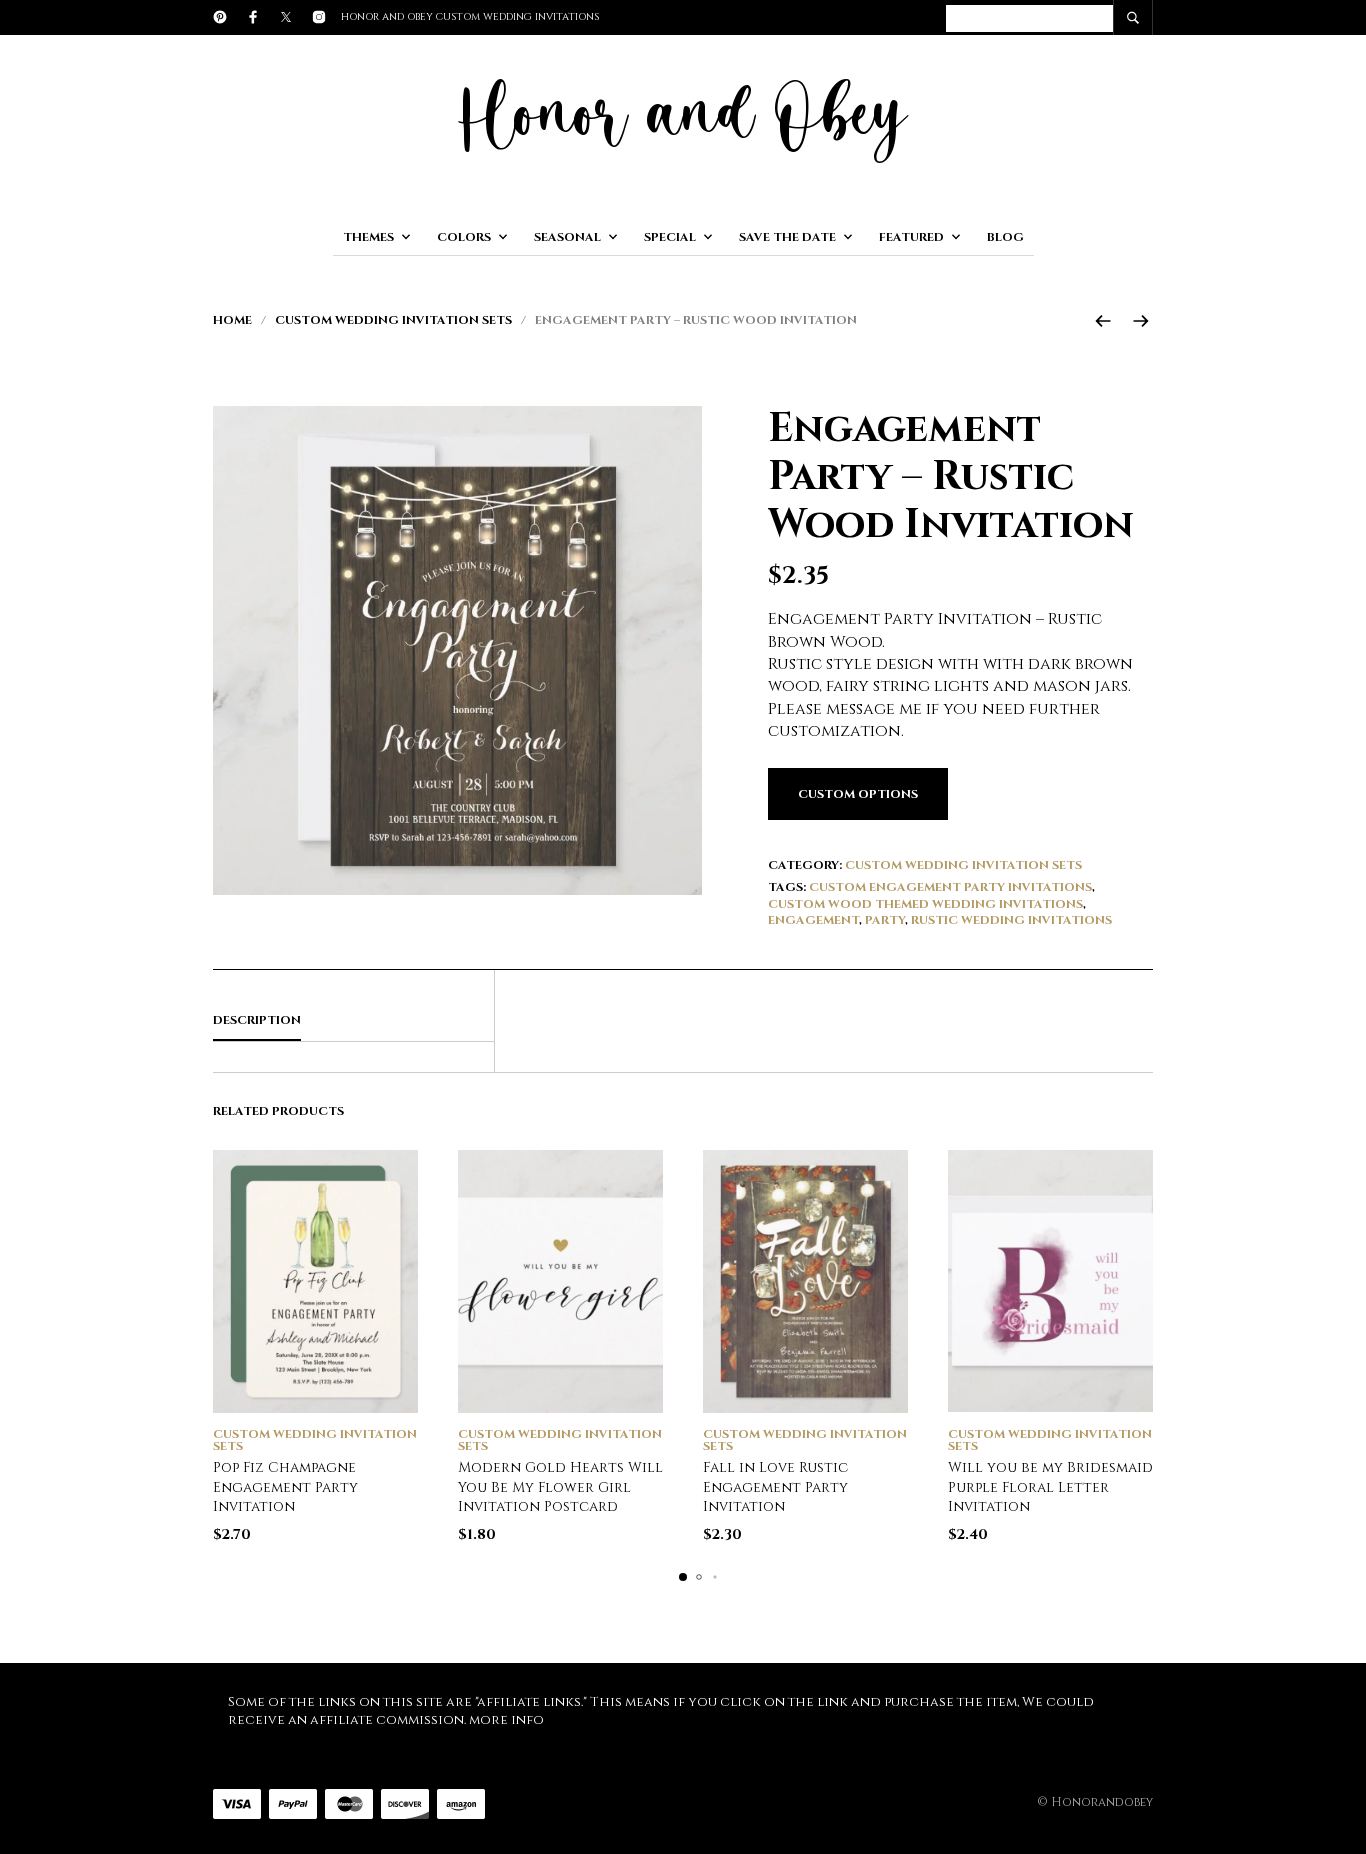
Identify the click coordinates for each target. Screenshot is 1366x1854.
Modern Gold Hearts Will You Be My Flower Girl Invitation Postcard (560, 1487)
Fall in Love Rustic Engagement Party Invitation (775, 1487)
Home (232, 320)
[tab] (353, 1021)
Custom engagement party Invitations (950, 887)
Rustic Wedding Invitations (1011, 920)
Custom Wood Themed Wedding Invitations (925, 904)
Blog (1005, 237)
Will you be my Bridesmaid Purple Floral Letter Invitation (1050, 1487)
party (885, 920)
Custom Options (858, 794)
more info (506, 1720)
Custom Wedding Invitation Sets (393, 320)
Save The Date (787, 237)
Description (257, 1020)
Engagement (813, 920)
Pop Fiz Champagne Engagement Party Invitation (285, 1487)
